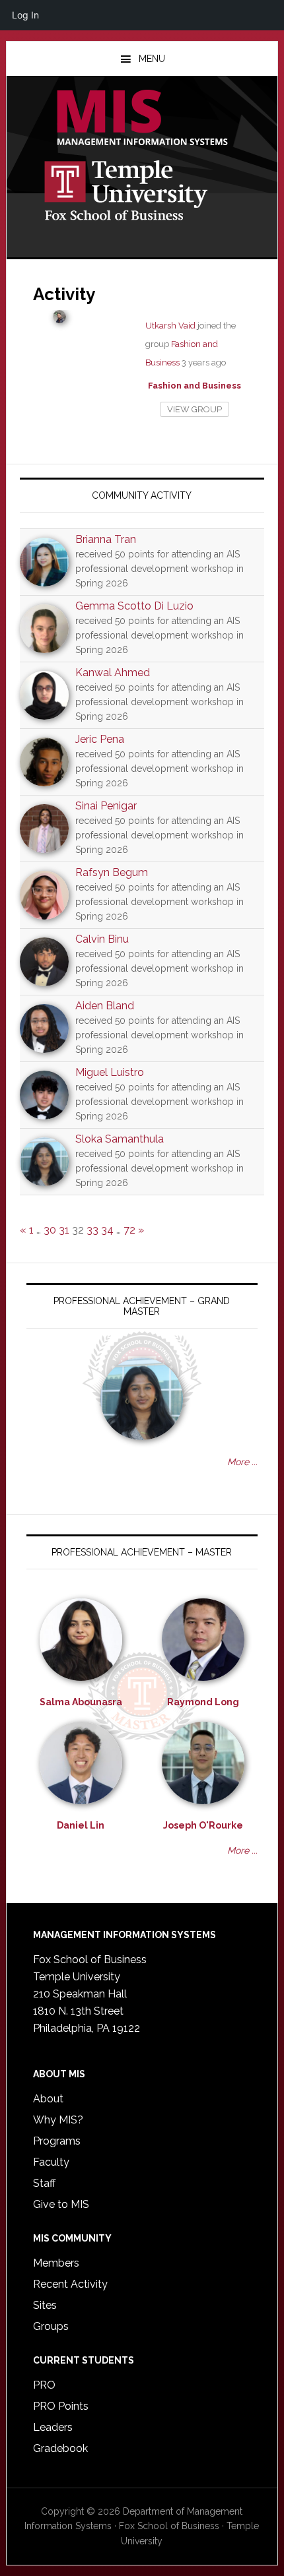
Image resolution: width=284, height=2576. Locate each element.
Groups (51, 2326)
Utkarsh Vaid (170, 326)
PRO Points (61, 2406)
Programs (57, 2141)
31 (64, 1230)
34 (107, 1230)
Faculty (51, 2162)
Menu (152, 59)
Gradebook (60, 2448)
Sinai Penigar (106, 806)
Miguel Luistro (110, 1072)
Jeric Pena (100, 739)
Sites (45, 2305)
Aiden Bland (105, 1006)
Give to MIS (61, 2204)
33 (92, 1230)
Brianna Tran (106, 539)
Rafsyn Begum (112, 872)
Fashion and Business (195, 386)
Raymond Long (203, 1702)
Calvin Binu (102, 939)
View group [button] (195, 409)
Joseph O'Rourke (203, 1825)
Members (56, 2263)
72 (129, 1230)
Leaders (53, 2427)
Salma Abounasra (81, 1702)
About (48, 2099)
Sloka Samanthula (120, 1139)
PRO (44, 2385)
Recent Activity (70, 2284)
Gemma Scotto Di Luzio (134, 606)
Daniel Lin (81, 1825)
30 (50, 1230)
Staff (44, 2183)
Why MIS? (58, 2120)
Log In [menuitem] (25, 15)
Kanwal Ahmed (113, 673)
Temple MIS (142, 119)
